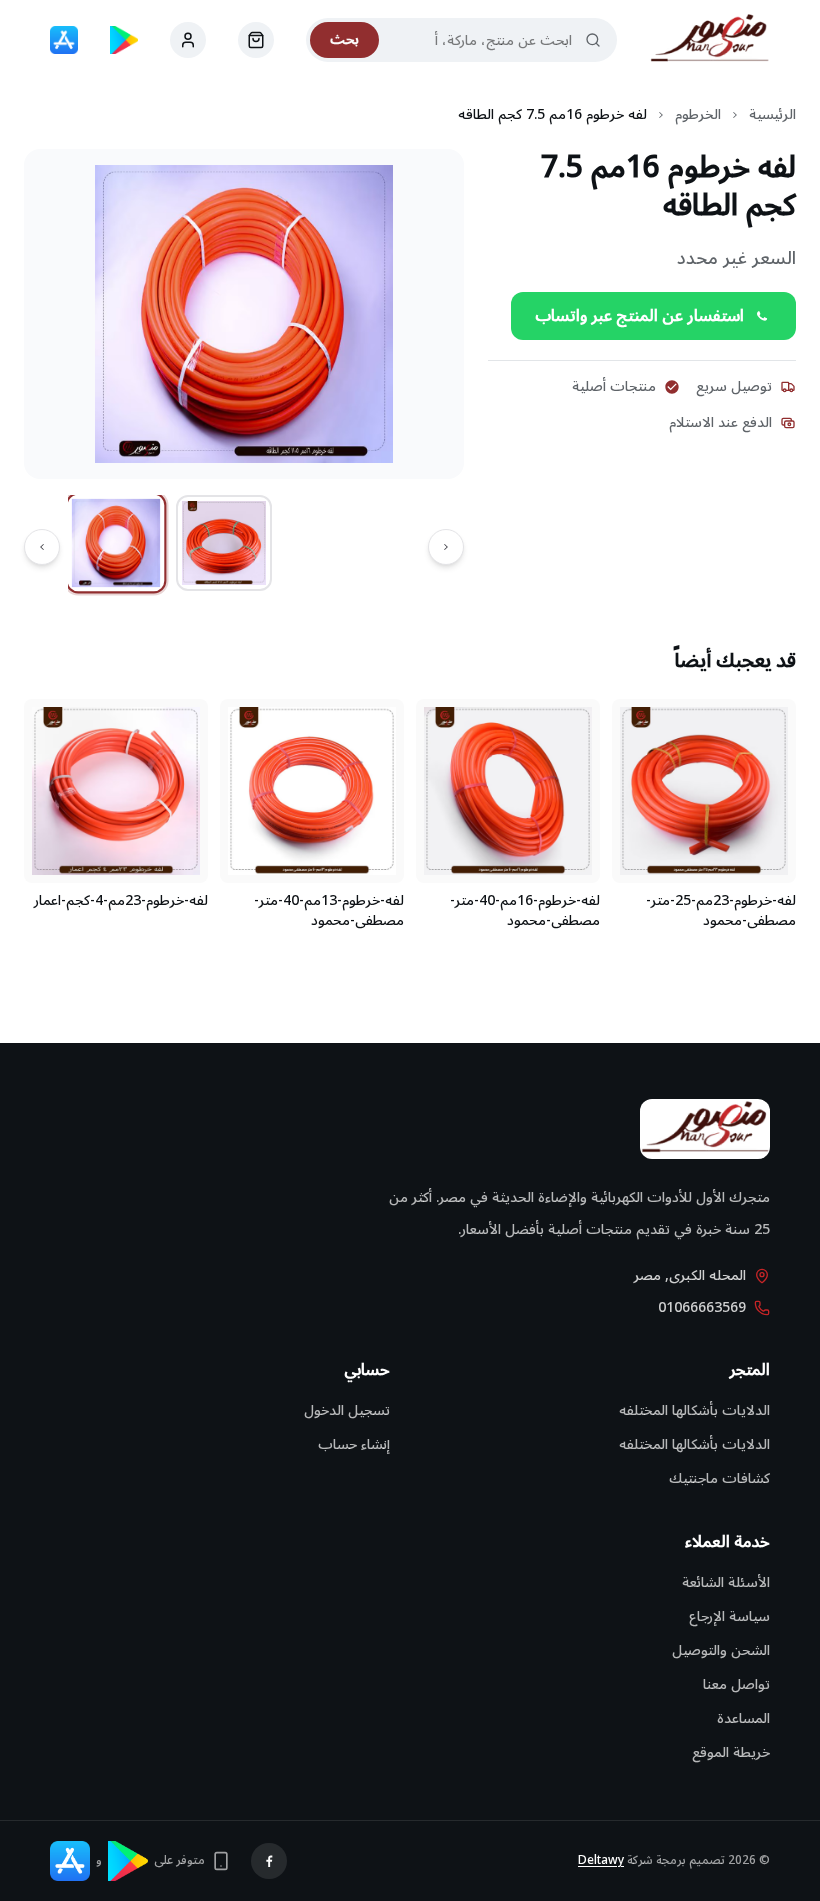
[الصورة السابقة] (446, 547)
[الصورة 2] (224, 543)
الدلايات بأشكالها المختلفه (694, 1410)
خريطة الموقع (731, 1752)
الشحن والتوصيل (721, 1650)
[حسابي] (256, 40)
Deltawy (601, 1860)
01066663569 (702, 1308)
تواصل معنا (736, 1684)
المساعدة (743, 1718)
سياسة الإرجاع (729, 1616)
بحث (344, 39)
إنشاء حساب (354, 1444)
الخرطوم (698, 115)
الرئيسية (772, 115)
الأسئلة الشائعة (726, 1582)
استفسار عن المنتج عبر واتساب (639, 316)
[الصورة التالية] (42, 547)
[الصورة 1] (116, 543)
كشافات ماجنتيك (719, 1478)
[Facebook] (269, 1861)
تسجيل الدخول (347, 1410)
